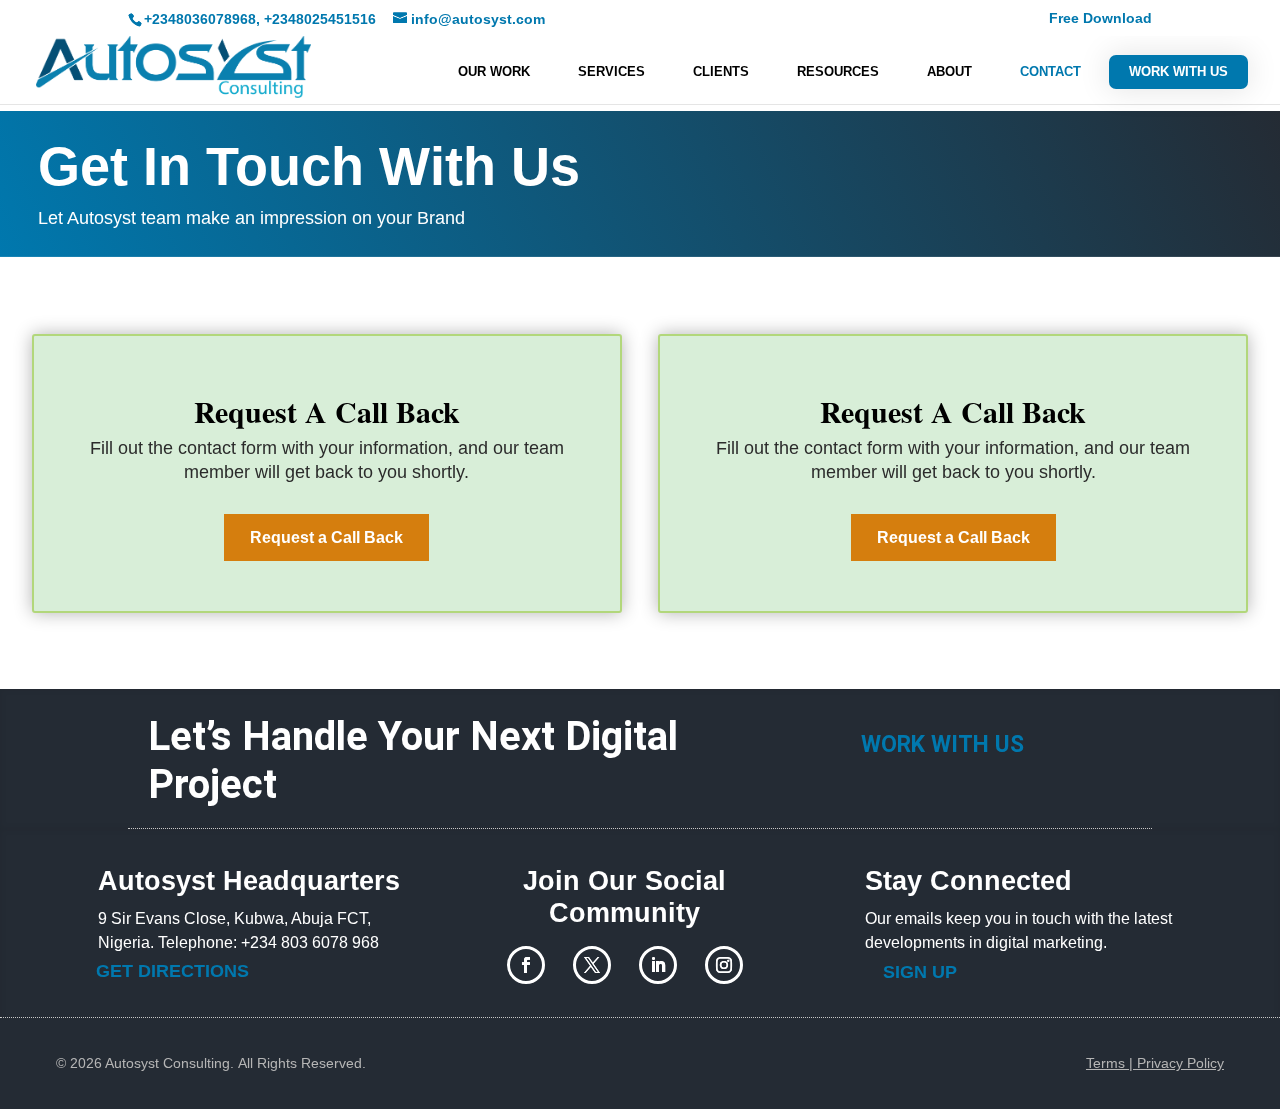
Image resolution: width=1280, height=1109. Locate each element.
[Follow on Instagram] (724, 965)
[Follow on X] (592, 965)
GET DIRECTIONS (172, 971)
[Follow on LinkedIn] (658, 965)
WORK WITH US (1178, 71)
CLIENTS (721, 72)
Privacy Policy (1180, 1063)
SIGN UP (920, 972)
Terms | (1111, 1063)
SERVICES (611, 72)
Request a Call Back (326, 537)
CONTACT (1050, 72)
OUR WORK (494, 72)
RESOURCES (838, 72)
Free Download (1100, 18)
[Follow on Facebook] (526, 965)
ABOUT (949, 72)
